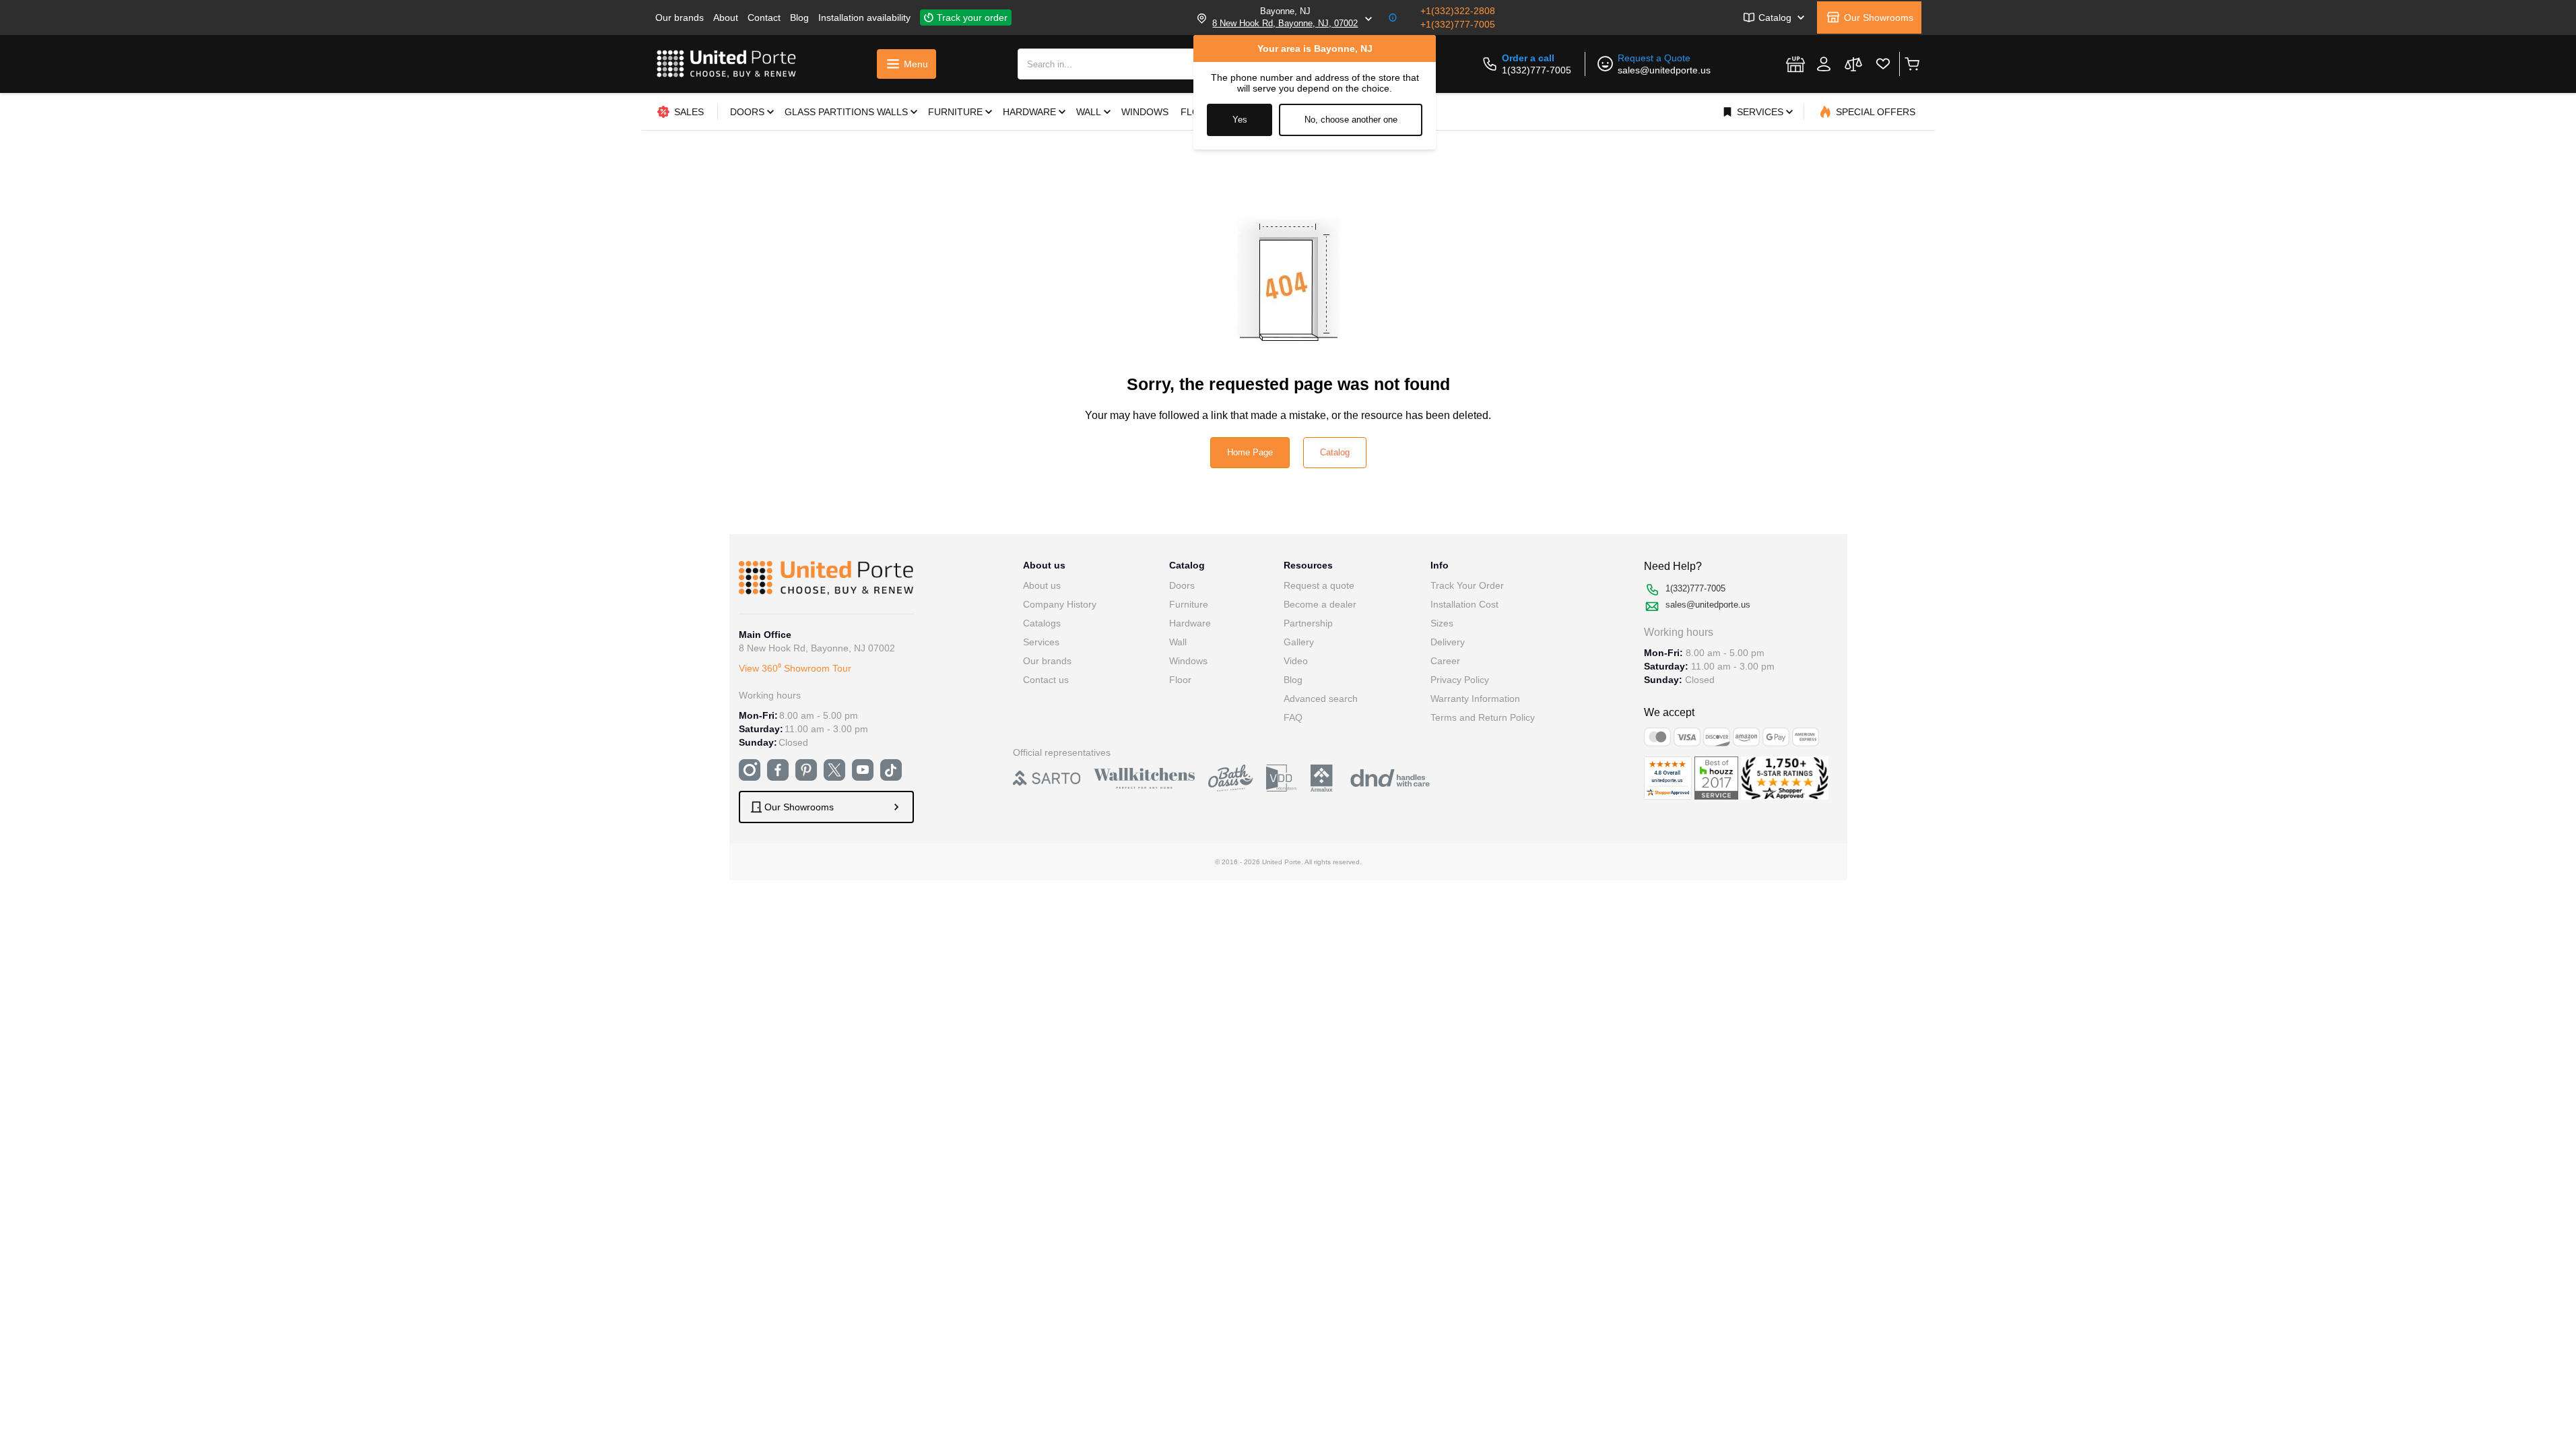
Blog (799, 18)
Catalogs (1042, 623)
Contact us (1046, 680)
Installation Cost (1464, 604)
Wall (1178, 642)
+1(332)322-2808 (1458, 11)
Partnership (1308, 623)
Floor (1180, 680)
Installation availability (864, 18)
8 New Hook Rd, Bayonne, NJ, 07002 (1285, 23)
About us (1042, 585)
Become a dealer (1320, 604)
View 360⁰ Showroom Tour (795, 668)
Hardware (1190, 623)
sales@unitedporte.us (1664, 70)
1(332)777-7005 (1537, 70)
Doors (1182, 585)
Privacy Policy (1460, 680)
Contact (764, 18)
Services (1041, 642)
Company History (1060, 604)
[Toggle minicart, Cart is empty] (1912, 64)
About (726, 18)
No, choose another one (1351, 120)
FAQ (1293, 717)
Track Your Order (1467, 585)
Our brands (680, 18)
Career (1445, 661)
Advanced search (1321, 699)
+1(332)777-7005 (1458, 24)
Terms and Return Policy (1483, 717)
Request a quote (1319, 585)
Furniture (1189, 604)
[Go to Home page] (727, 64)
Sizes (1442, 623)
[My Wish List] (1883, 64)
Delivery (1448, 642)
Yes (1240, 120)
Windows (1188, 661)
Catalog (1335, 452)
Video (1296, 661)
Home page (1250, 452)
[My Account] (1824, 64)
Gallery (1299, 642)
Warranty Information (1475, 699)
